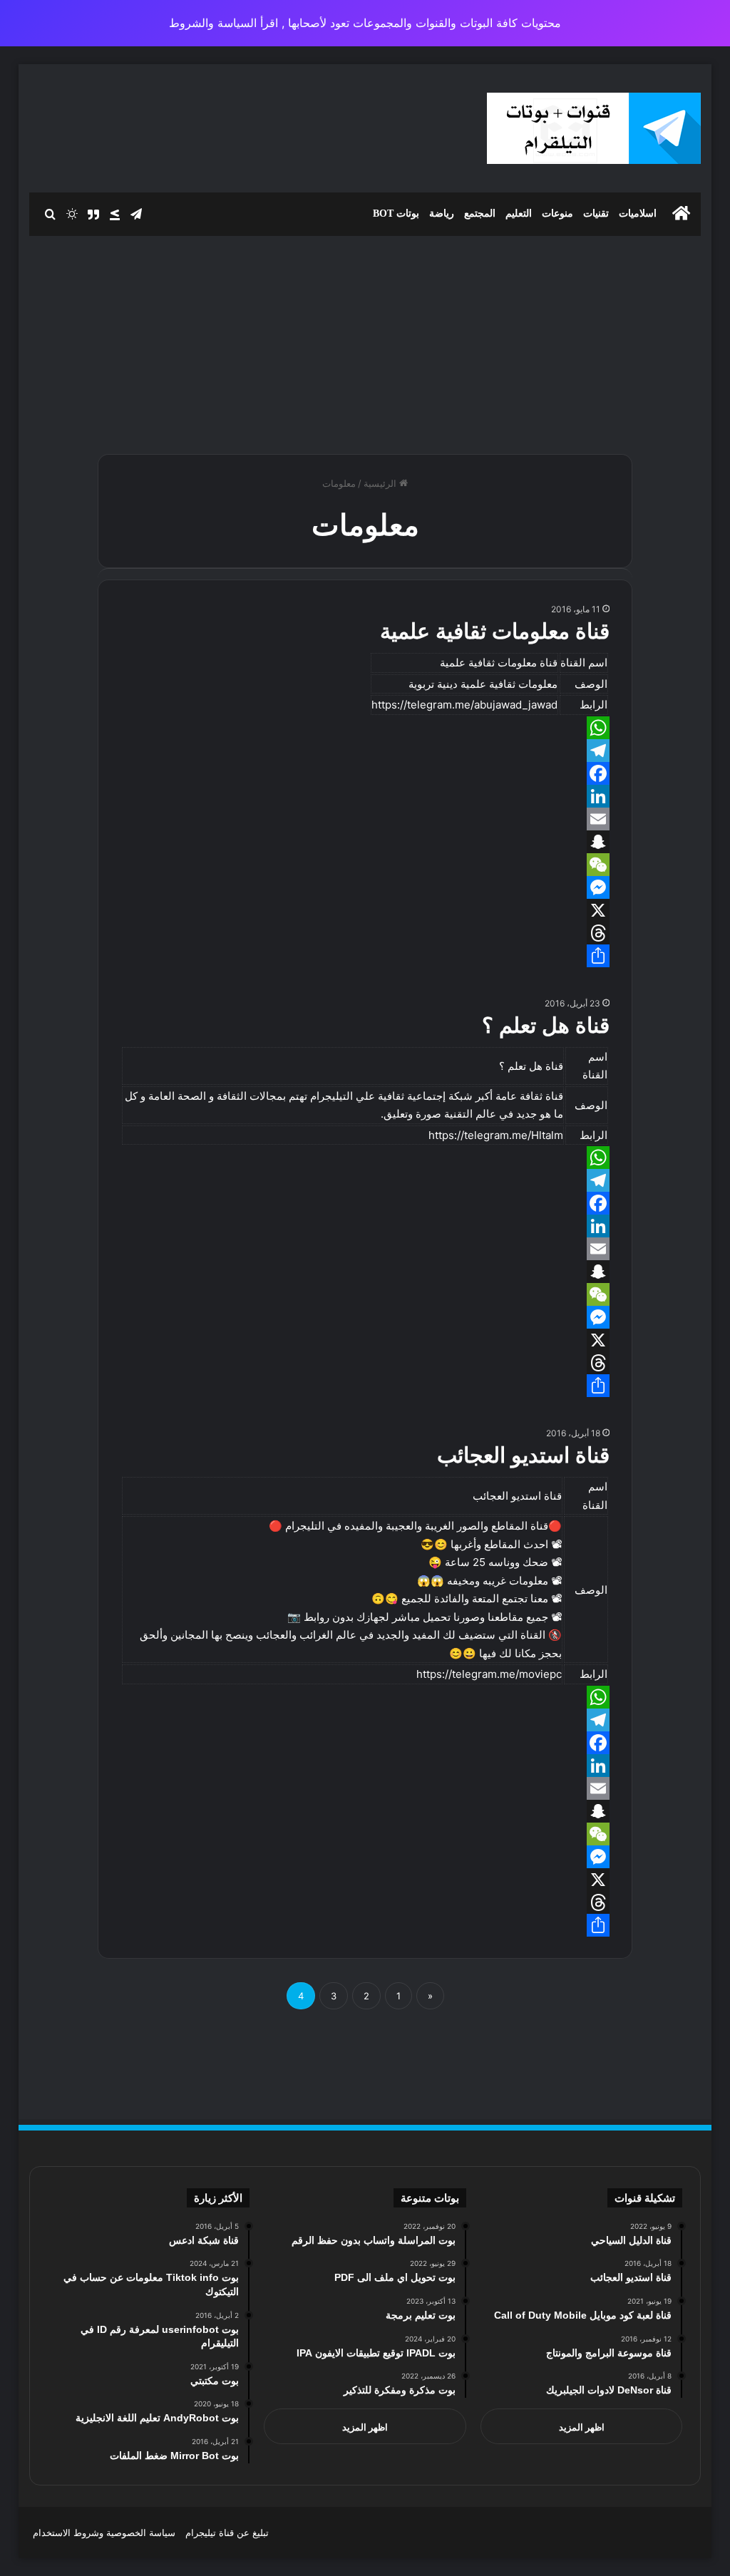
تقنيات (596, 213)
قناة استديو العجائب (523, 1455)
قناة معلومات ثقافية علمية (495, 631)
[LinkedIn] (365, 796)
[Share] (365, 956)
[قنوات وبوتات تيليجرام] (594, 128)
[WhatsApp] (365, 728)
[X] (365, 910)
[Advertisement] (365, 339)
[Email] (365, 819)
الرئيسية (381, 483)
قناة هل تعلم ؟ (546, 1025)
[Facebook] (365, 773)
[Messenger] (365, 887)
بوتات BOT (396, 213)
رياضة (442, 213)
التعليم (519, 213)
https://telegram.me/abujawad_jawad (464, 705)
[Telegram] (365, 751)
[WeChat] (365, 865)
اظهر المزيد (582, 2427)
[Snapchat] (365, 842)
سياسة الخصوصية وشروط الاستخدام (104, 2533)
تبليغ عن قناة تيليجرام (227, 2533)
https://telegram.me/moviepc (489, 1674)
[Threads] (365, 933)
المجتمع (480, 213)
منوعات (557, 213)
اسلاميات (638, 213)
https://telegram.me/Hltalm (496, 1135)
